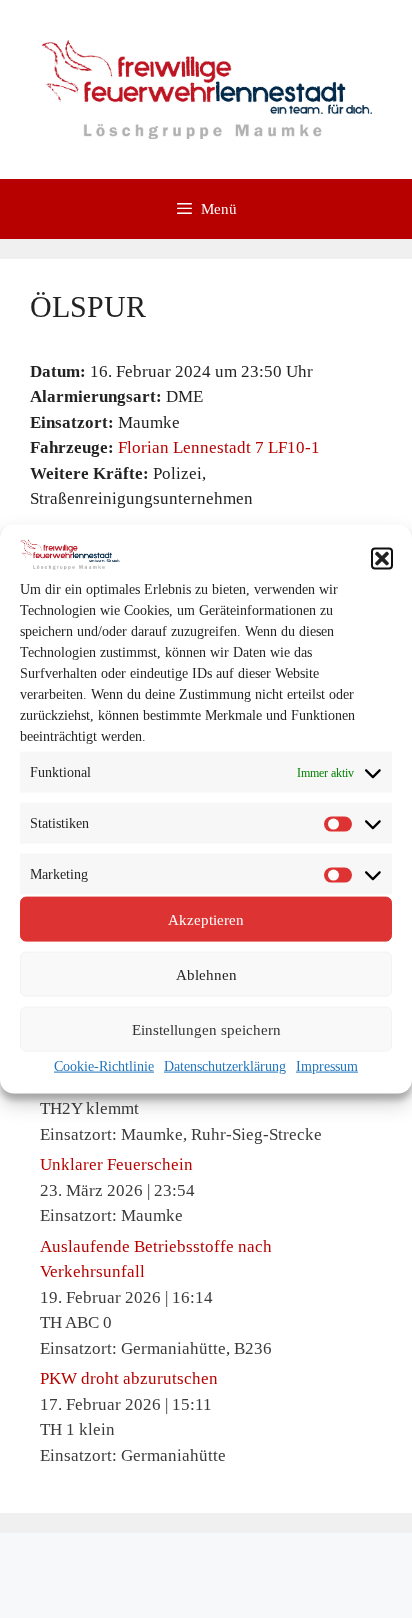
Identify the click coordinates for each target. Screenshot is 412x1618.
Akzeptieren (206, 919)
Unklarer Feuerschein (116, 1164)
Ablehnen (206, 974)
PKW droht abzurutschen (129, 1378)
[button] (382, 558)
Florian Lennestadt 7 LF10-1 (219, 447)
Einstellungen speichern (206, 1029)
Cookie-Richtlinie (104, 1066)
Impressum (327, 1066)
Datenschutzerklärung (225, 1066)
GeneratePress (206, 1587)
